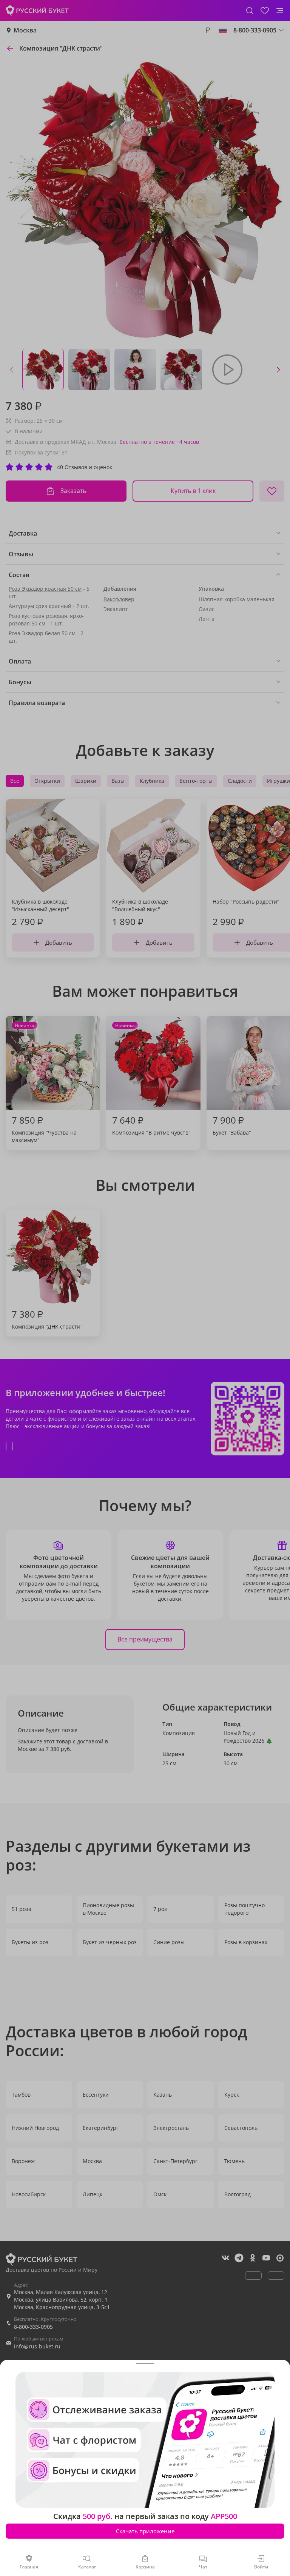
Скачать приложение (145, 2531)
